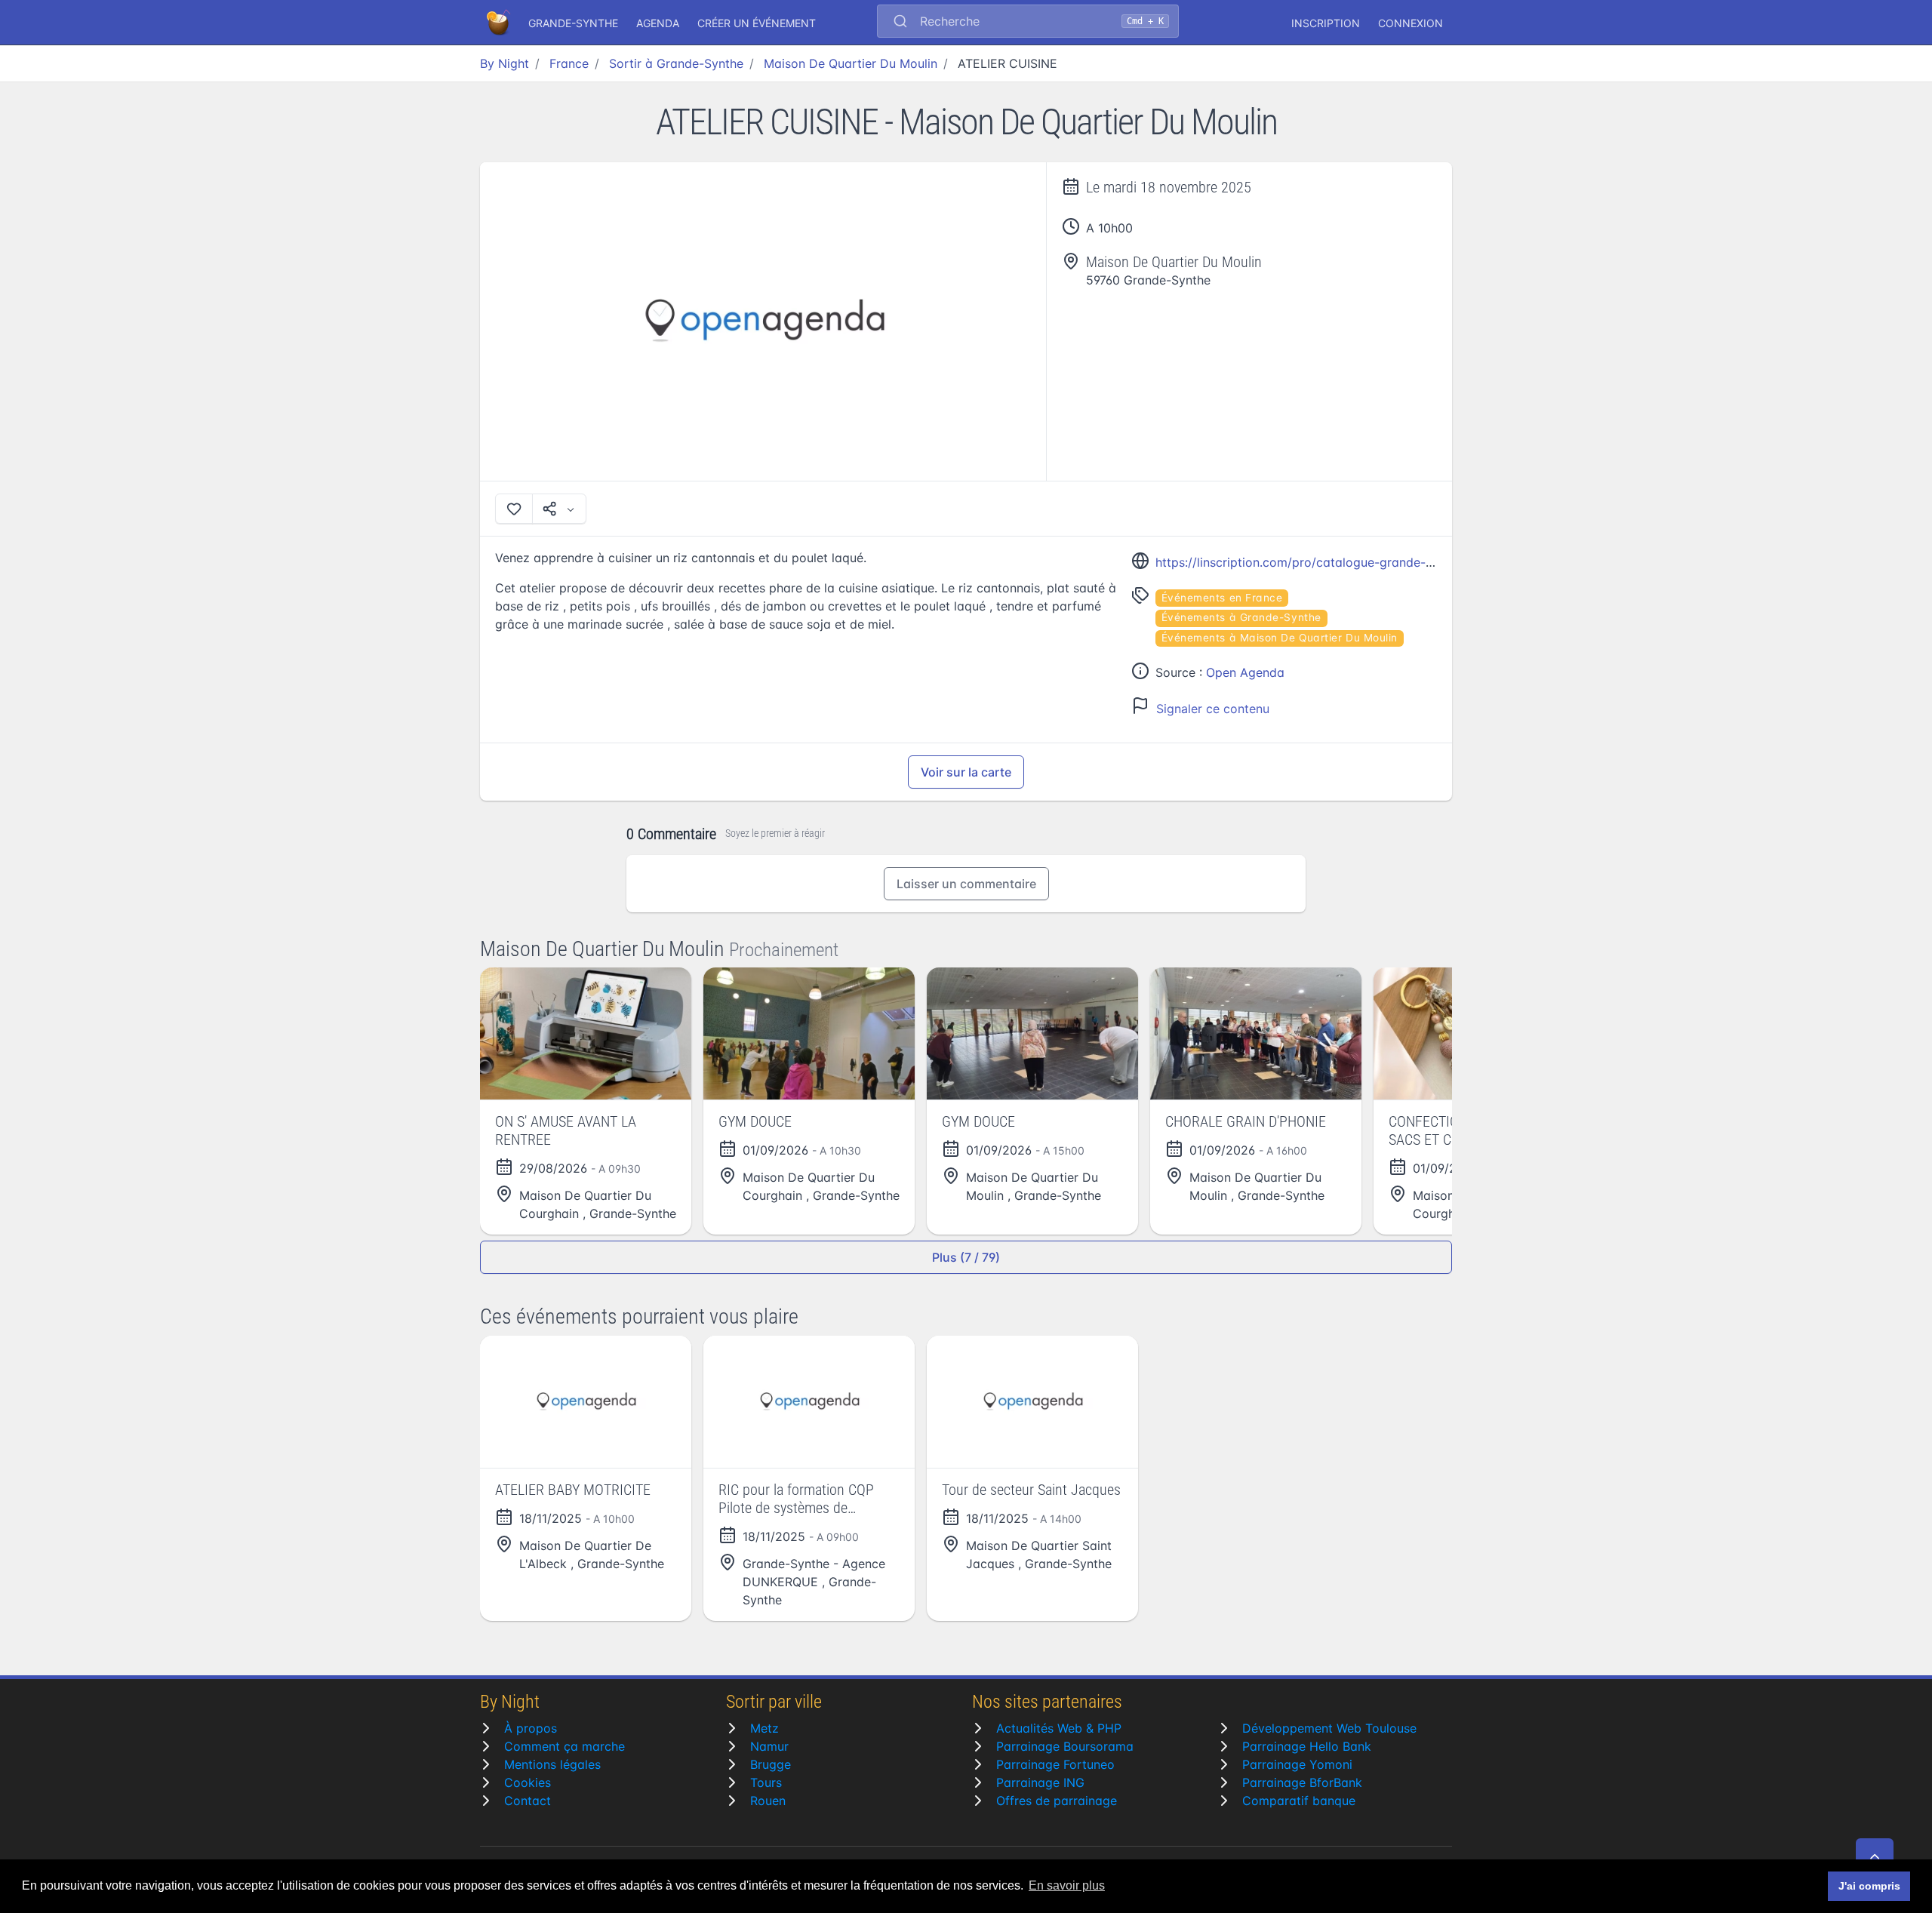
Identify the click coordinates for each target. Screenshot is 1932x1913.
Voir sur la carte (966, 772)
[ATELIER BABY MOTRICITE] (586, 1402)
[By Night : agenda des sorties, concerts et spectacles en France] (500, 23)
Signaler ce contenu (1213, 709)
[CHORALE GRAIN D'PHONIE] (1256, 1033)
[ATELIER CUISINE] (763, 321)
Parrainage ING (1040, 1782)
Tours (766, 1782)
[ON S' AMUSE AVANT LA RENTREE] (586, 1033)
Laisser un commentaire (966, 884)
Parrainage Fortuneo (1055, 1764)
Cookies (528, 1782)
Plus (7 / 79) (966, 1257)
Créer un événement (757, 23)
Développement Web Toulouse (1329, 1728)
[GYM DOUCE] (809, 1033)
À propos (531, 1728)
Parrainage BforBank (1302, 1782)
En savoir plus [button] (1067, 1885)
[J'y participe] (514, 509)
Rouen (768, 1801)
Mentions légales (552, 1764)
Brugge (771, 1764)
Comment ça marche (565, 1746)
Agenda (658, 23)
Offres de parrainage (1057, 1801)
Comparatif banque (1299, 1801)
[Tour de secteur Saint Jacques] (1032, 1402)
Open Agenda (1245, 672)
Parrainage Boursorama (1065, 1746)
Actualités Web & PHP (1059, 1728)
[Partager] (559, 509)
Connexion (1411, 23)
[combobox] (1028, 23)
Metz (764, 1728)
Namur (769, 1746)
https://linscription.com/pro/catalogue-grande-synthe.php (1322, 562)
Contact (528, 1801)
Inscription (1326, 23)
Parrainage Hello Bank (1307, 1746)
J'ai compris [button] (1869, 1886)
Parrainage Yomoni (1297, 1764)
